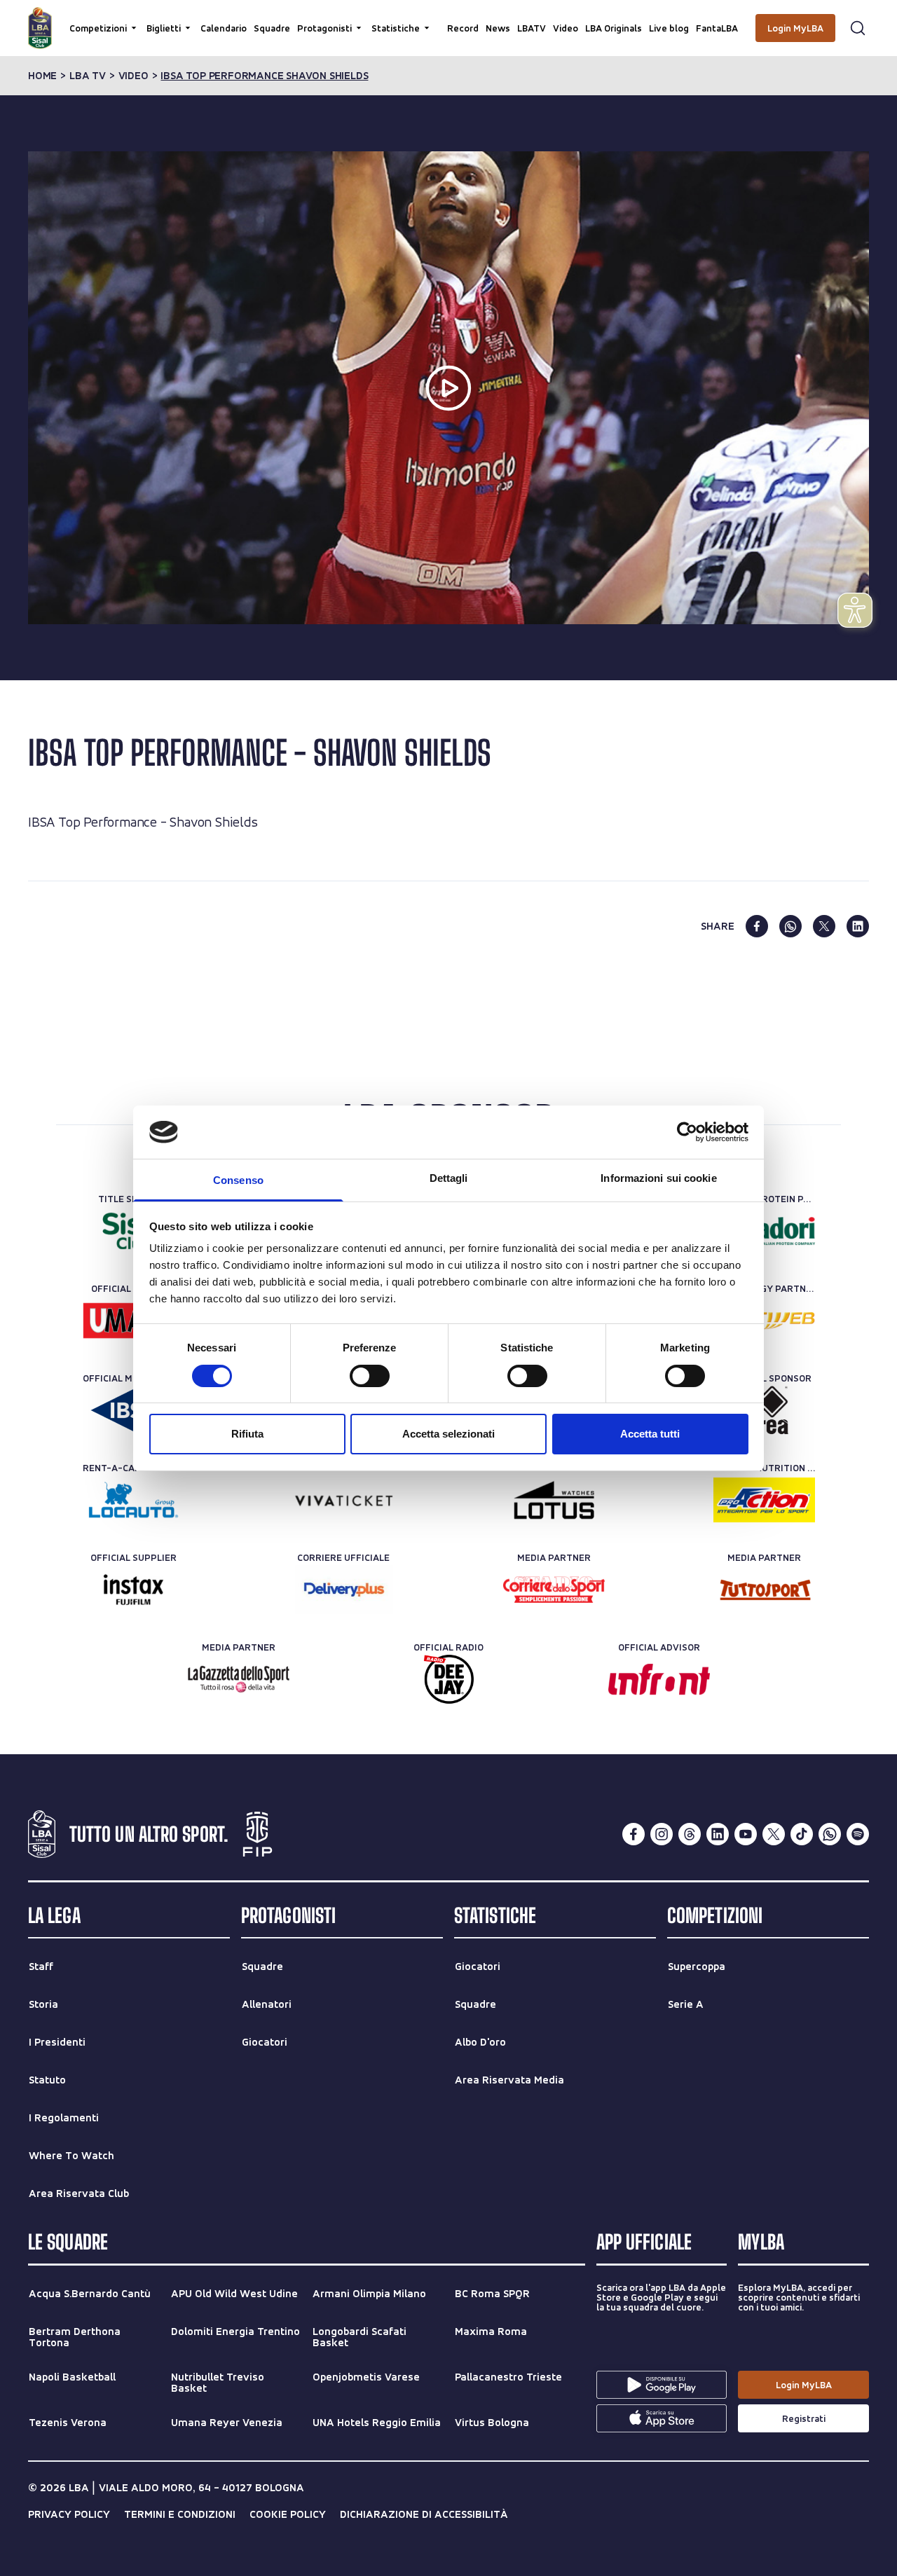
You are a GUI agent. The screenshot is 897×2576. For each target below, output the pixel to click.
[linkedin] (858, 926)
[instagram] (662, 1834)
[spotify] (858, 1834)
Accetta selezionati (448, 1434)
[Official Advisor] (659, 1679)
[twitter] (824, 926)
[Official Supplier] (133, 1590)
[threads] (690, 1834)
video (133, 76)
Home (42, 76)
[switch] (370, 1376)
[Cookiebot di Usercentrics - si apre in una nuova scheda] (687, 1132)
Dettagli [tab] (449, 1178)
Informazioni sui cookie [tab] (658, 1178)
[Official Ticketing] (344, 1500)
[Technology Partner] (764, 1321)
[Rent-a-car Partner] (133, 1500)
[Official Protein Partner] (764, 1231)
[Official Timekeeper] (554, 1500)
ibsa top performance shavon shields (264, 76)
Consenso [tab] (238, 1180)
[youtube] (746, 1834)
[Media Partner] (554, 1590)
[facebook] (757, 926)
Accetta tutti (650, 1434)
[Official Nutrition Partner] (764, 1500)
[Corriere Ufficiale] (344, 1590)
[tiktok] (802, 1834)
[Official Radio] (449, 1679)
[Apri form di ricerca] (858, 28)
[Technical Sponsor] (764, 1410)
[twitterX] (774, 1834)
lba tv (88, 76)
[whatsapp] (790, 926)
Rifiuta (247, 1434)
